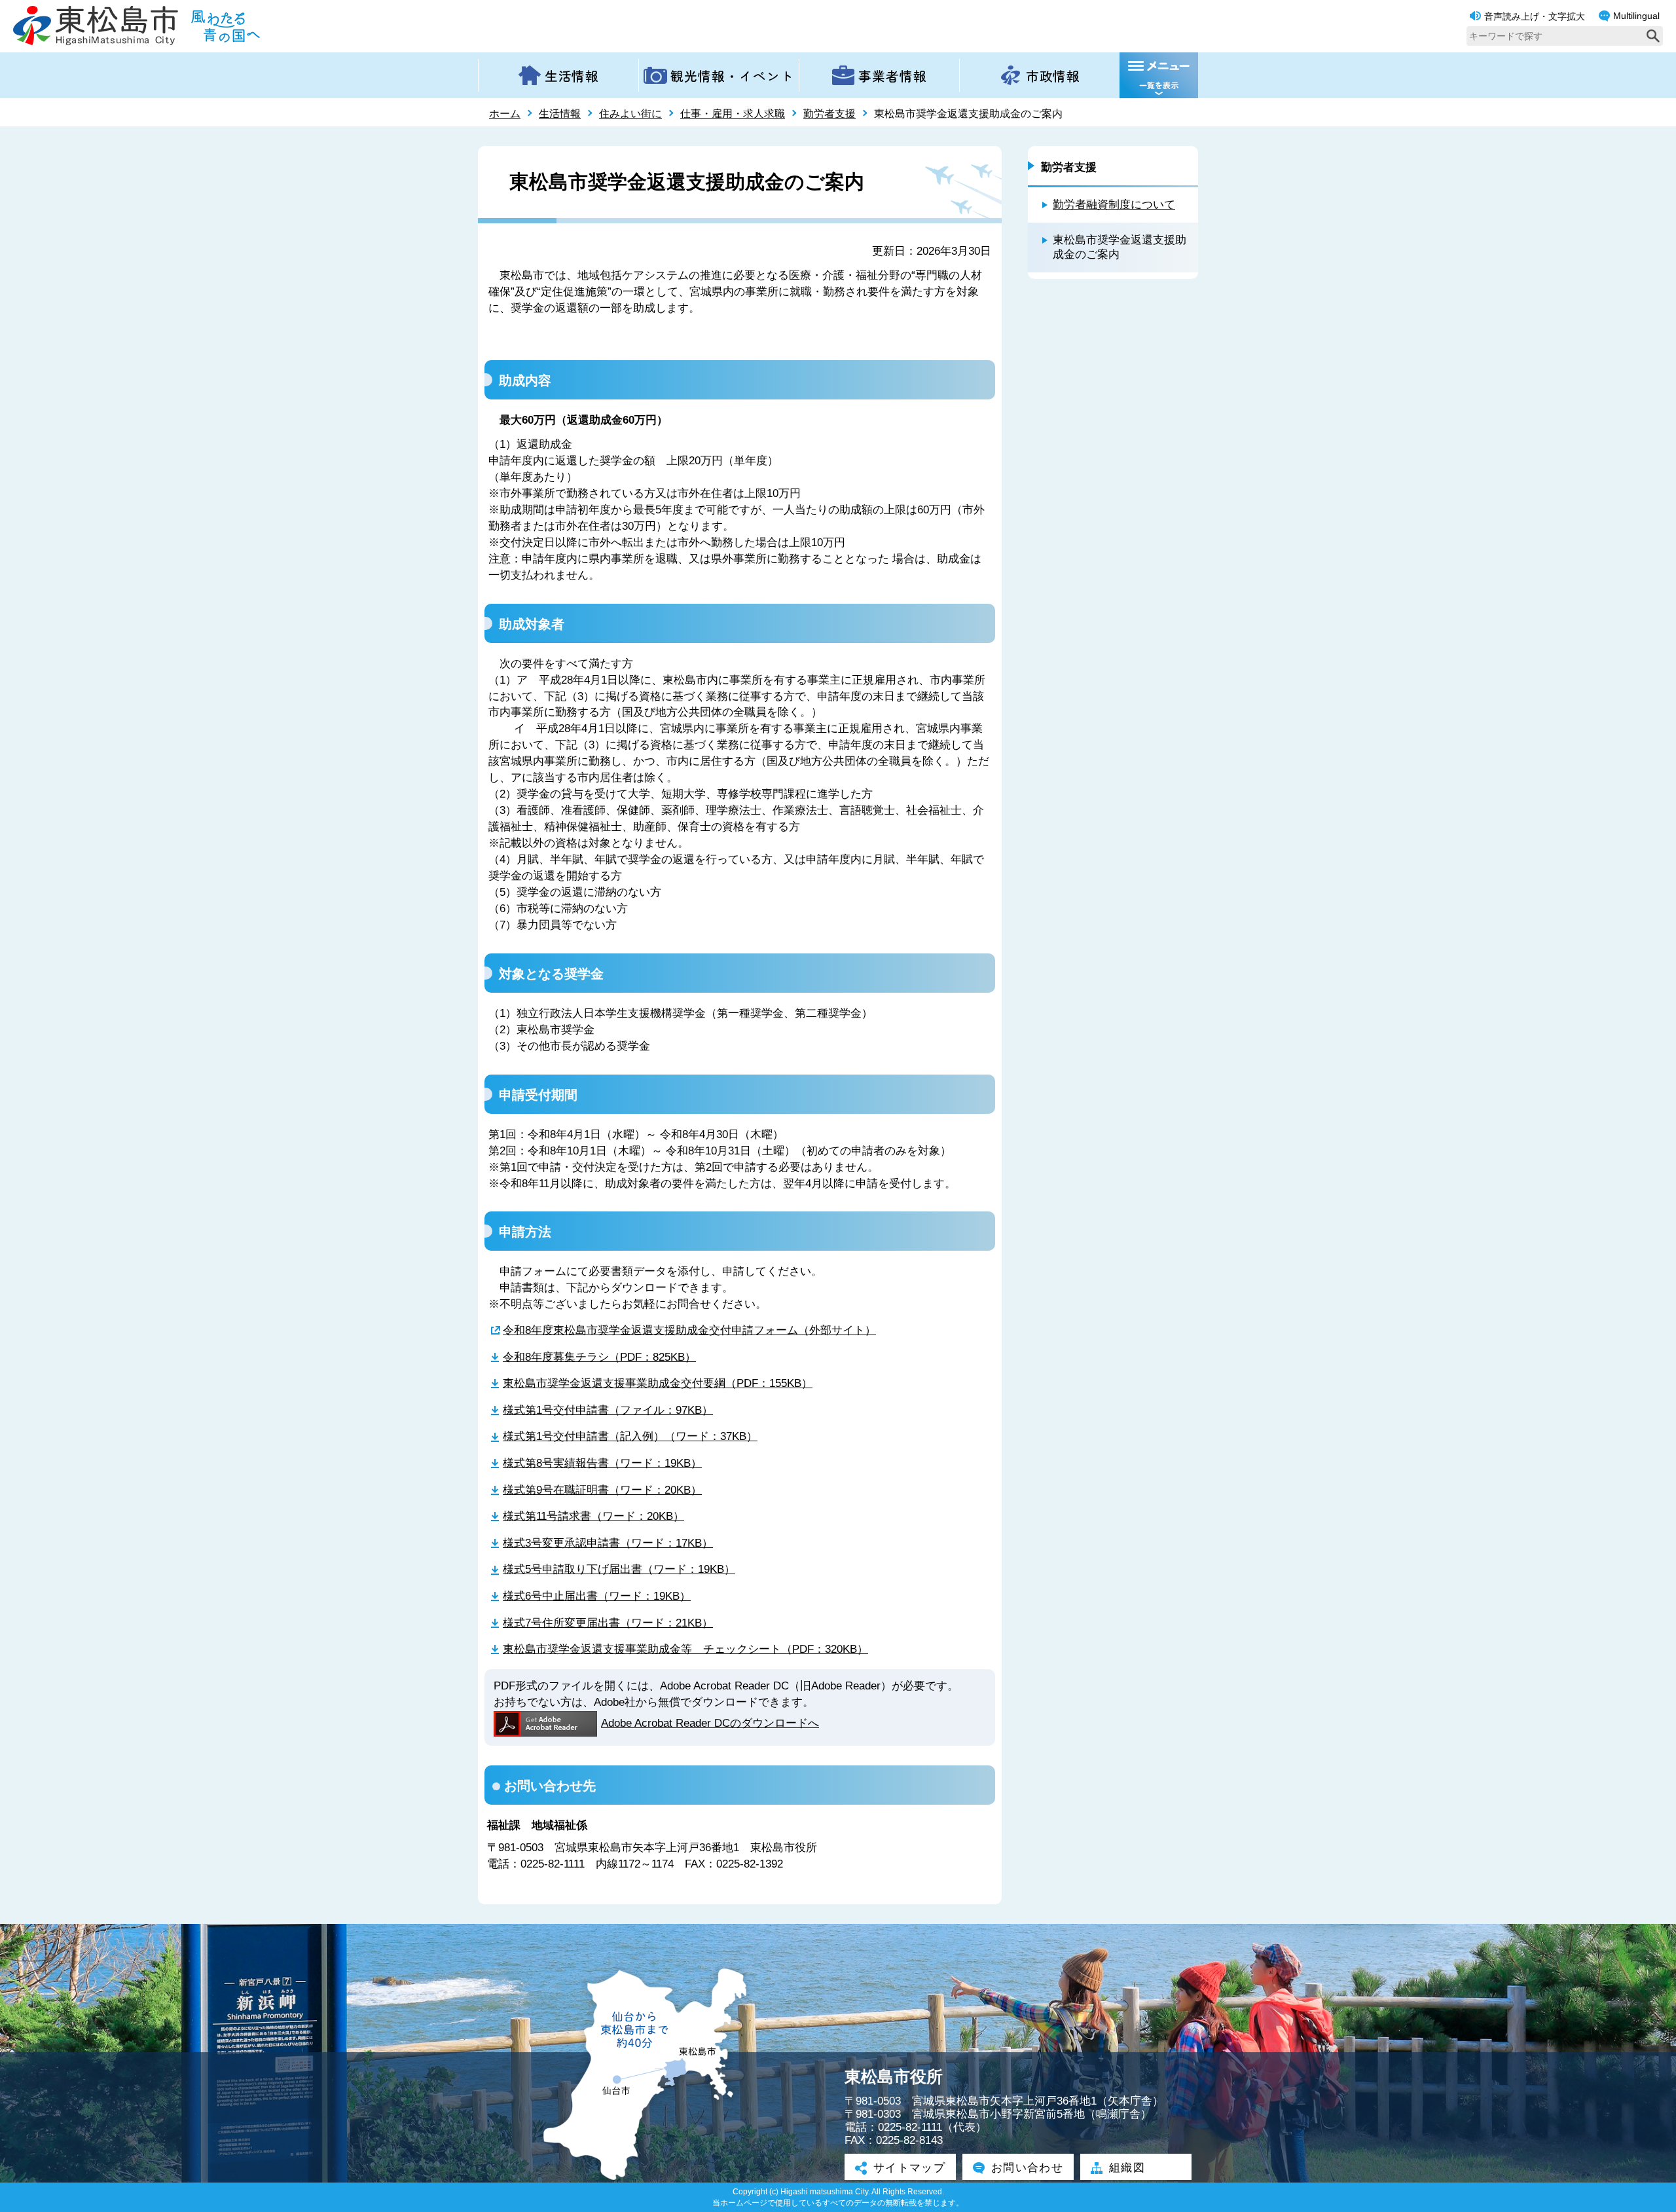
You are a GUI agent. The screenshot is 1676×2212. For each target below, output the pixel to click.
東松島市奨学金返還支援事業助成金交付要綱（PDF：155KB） (658, 1383)
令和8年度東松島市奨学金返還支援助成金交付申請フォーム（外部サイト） (689, 1330)
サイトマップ (909, 2168)
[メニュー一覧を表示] (1159, 75)
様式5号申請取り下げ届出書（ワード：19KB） (619, 1569)
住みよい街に (630, 114)
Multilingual (1636, 16)
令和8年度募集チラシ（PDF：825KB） (599, 1357)
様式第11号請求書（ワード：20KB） (593, 1516)
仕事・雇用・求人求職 (733, 114)
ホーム (505, 114)
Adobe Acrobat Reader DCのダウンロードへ (710, 1723)
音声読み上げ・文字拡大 (1535, 16)
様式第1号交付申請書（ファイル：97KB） (608, 1410)
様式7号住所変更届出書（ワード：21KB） (608, 1623)
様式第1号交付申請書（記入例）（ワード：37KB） (630, 1436)
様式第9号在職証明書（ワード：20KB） (602, 1490)
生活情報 (560, 114)
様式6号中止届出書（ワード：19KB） (597, 1596)
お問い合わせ (1027, 2168)
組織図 (1127, 2168)
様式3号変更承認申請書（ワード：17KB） (608, 1543)
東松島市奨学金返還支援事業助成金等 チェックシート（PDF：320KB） (685, 1649)
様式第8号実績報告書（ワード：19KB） (602, 1463)
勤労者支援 (829, 114)
